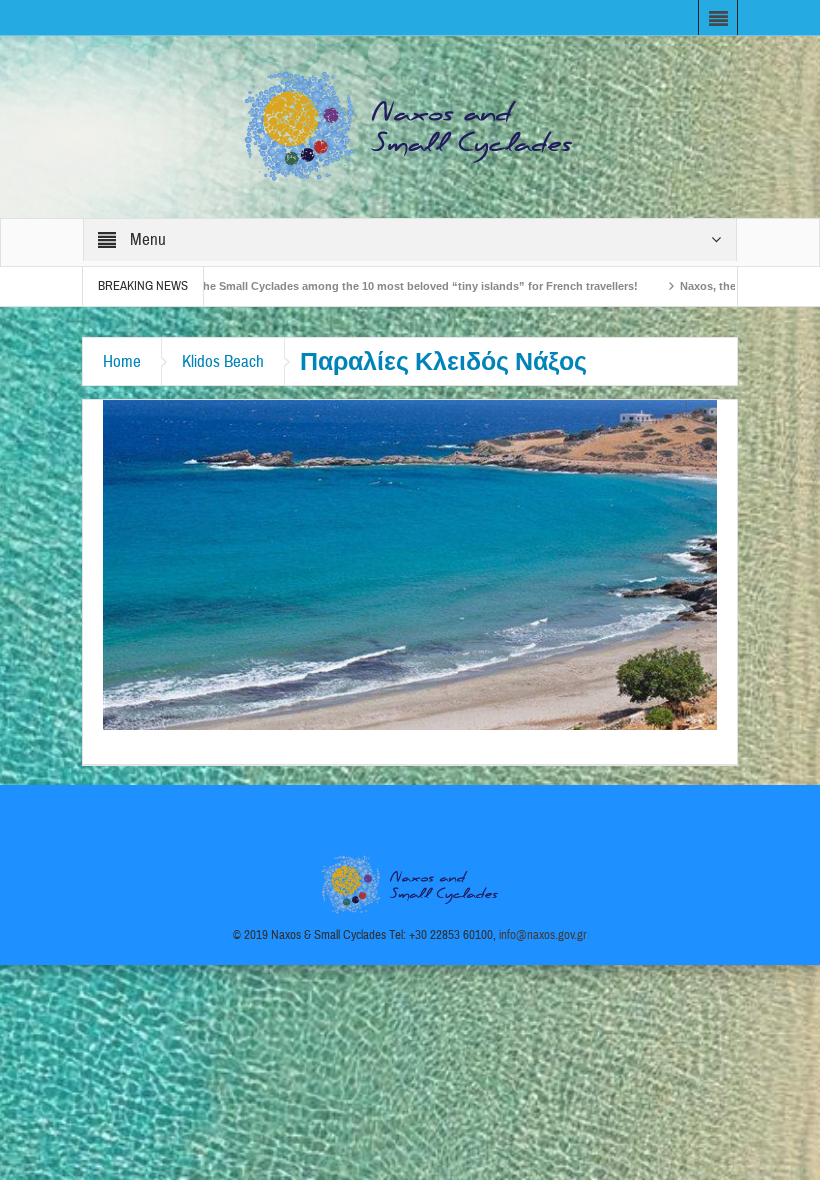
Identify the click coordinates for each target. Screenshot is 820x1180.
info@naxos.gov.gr (543, 935)
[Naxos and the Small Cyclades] (410, 126)
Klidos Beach (223, 361)
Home (122, 361)
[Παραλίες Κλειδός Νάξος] (410, 564)
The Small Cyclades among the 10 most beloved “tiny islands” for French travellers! (357, 286)
